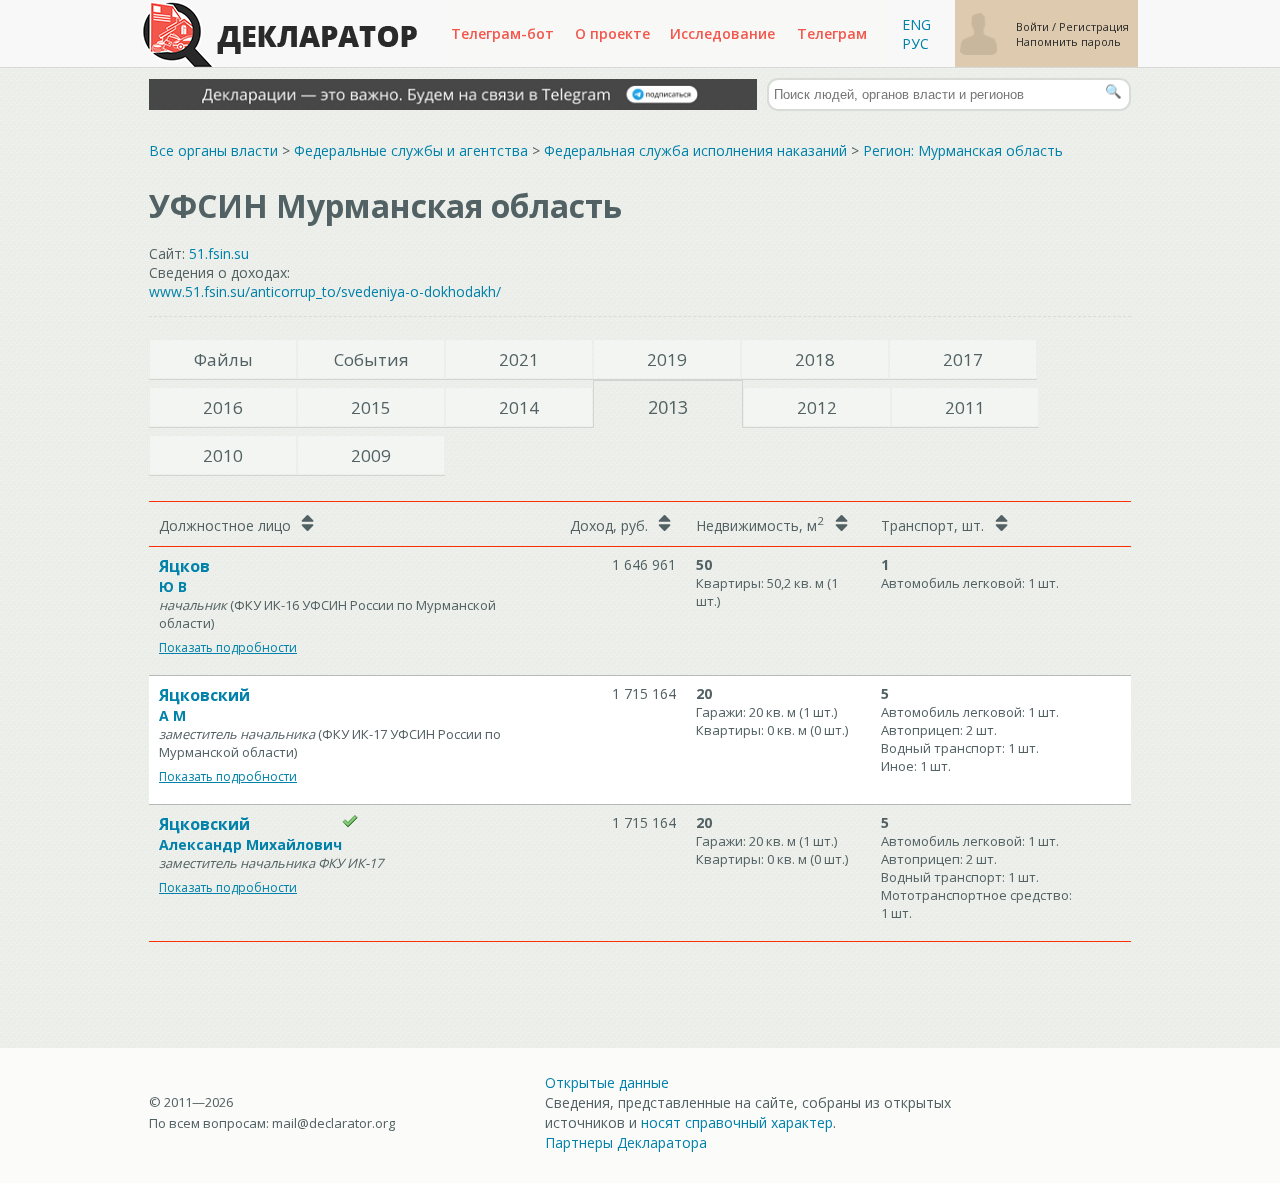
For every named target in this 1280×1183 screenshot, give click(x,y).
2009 (371, 455)
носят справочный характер (737, 1122)
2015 (371, 407)
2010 (223, 455)
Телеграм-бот (502, 33)
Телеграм (832, 33)
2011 (965, 407)
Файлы (223, 359)
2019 (667, 359)
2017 (963, 359)
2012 (817, 407)
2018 (815, 359)
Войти (1034, 26)
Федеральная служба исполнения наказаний (695, 150)
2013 (668, 407)
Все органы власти (213, 150)
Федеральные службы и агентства (411, 150)
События (371, 359)
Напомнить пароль (1068, 41)
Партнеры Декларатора (626, 1142)
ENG (916, 24)
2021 (519, 359)
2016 (223, 407)
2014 (519, 407)
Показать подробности (228, 647)
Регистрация (1094, 26)
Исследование (722, 33)
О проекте (612, 33)
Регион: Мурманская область (963, 150)
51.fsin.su (219, 253)
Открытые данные (607, 1082)
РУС (915, 43)
